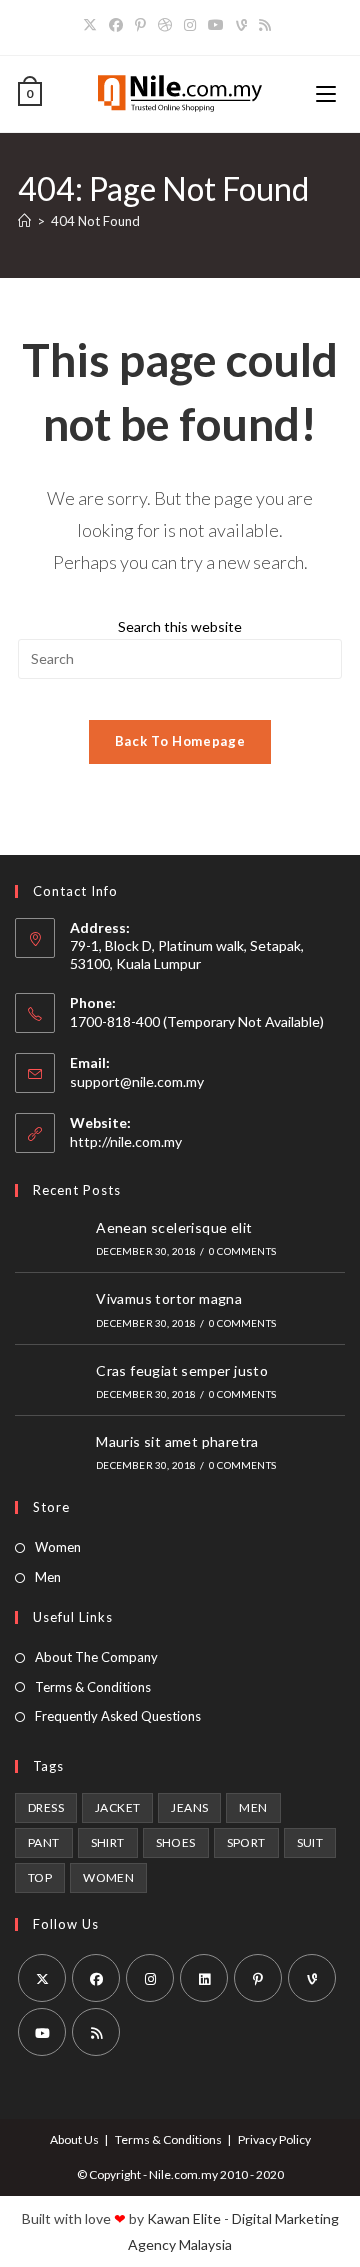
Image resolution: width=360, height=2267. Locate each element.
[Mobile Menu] (329, 94)
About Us (74, 2139)
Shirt (108, 1842)
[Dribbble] (165, 25)
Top (40, 1877)
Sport (246, 1842)
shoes (176, 1842)
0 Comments (242, 1251)
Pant (44, 1842)
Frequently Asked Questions (118, 1716)
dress (46, 1807)
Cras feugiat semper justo (182, 1370)
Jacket (117, 1807)
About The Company (96, 1657)
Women (58, 1547)
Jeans (189, 1807)
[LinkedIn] (204, 1978)
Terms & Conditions (93, 1687)
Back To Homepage (180, 741)
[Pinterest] (140, 25)
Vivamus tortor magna (169, 1298)
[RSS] (265, 25)
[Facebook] (116, 25)
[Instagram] (190, 25)
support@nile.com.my (137, 1081)
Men (48, 1577)
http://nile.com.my (126, 1141)
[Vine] (241, 25)
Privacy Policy (274, 2139)
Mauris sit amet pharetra (177, 1441)
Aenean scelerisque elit (174, 1227)
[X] (93, 25)
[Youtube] (216, 25)
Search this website (180, 626)
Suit (310, 1842)
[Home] (24, 221)
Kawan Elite (184, 2218)
